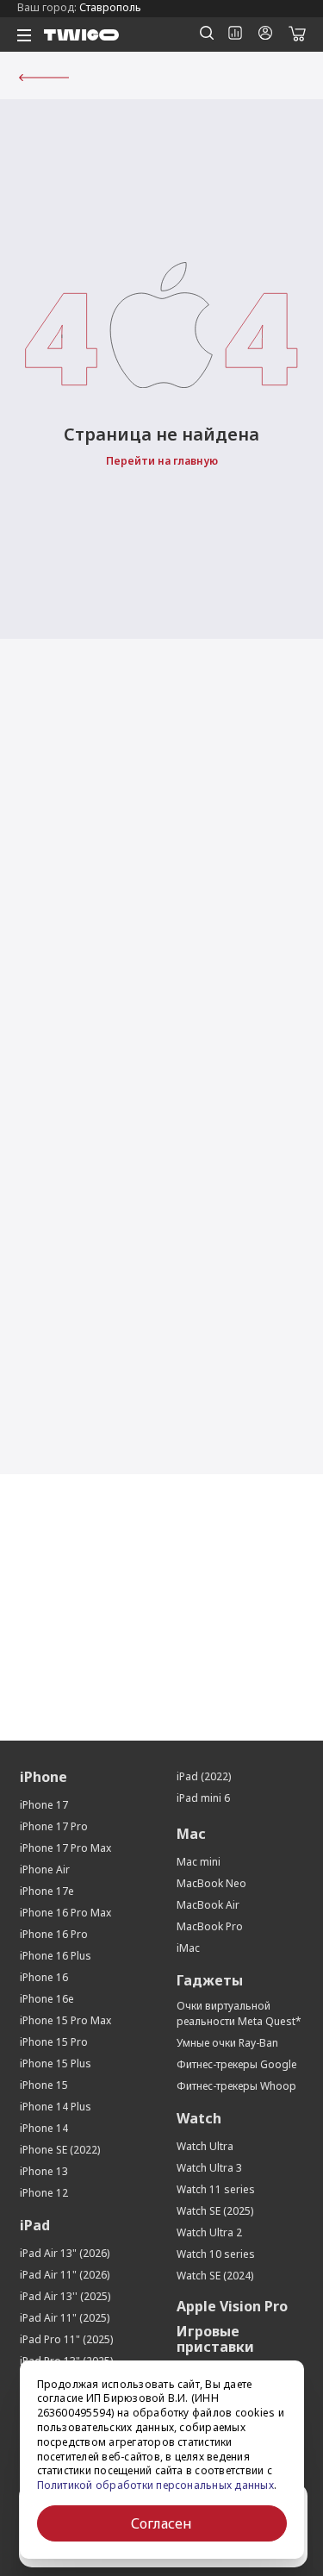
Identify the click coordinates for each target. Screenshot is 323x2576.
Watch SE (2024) (215, 2276)
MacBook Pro (210, 1926)
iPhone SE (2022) (60, 2150)
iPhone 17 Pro (54, 1826)
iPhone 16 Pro (54, 1934)
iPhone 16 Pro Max (65, 1913)
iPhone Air (45, 1869)
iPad (35, 2225)
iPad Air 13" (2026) (65, 2253)
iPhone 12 (44, 2193)
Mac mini (199, 1862)
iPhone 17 (44, 1805)
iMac (188, 1948)
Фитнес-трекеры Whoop (236, 2086)
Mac (191, 1834)
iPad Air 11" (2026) (65, 2275)
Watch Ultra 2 (209, 2232)
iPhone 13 (44, 2171)
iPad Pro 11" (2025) (66, 2339)
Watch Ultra (205, 2146)
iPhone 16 (44, 1977)
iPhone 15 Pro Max (65, 2020)
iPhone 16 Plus (56, 1956)
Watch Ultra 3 (209, 2168)
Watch (199, 2118)
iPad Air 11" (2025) (65, 2318)
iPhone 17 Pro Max (65, 1848)
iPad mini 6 (203, 1798)
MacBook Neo (211, 1883)
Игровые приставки (215, 2339)
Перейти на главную (162, 461)
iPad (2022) (204, 1776)
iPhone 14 (44, 2128)
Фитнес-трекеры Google (237, 2064)
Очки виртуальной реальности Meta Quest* (239, 2013)
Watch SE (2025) (215, 2211)
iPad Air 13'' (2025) (65, 2296)
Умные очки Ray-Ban (227, 2043)
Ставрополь (110, 7)
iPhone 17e (47, 1891)
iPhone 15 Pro (54, 2042)
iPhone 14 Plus (56, 2107)
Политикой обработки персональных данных (155, 2485)
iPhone (43, 1777)
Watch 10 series (216, 2254)
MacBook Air (208, 1905)
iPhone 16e (47, 1999)
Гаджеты (210, 1980)
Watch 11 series (216, 2189)
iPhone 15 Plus (56, 2063)
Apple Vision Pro (232, 2306)
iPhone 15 (44, 2085)
